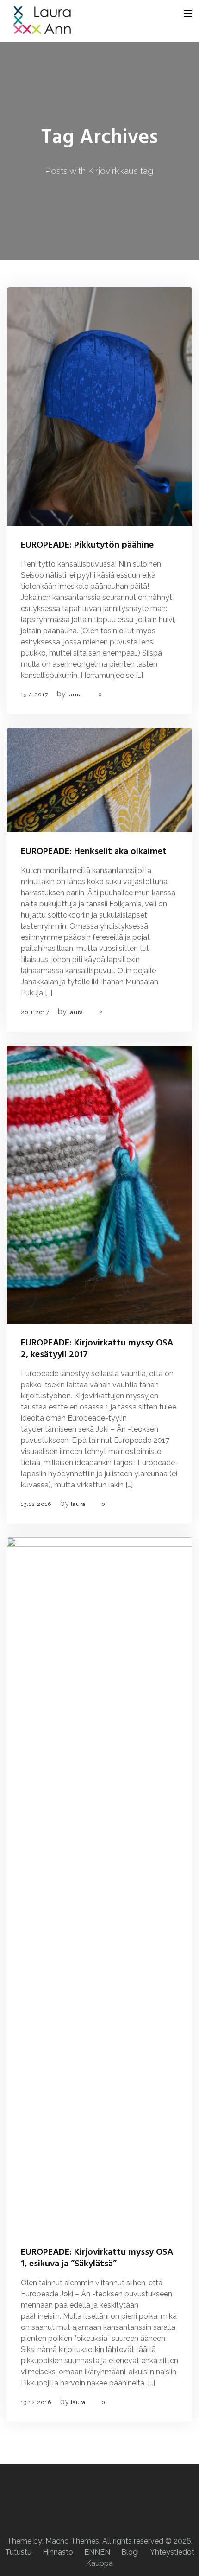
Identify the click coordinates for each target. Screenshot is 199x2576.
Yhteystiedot (172, 2552)
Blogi (130, 2552)
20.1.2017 (35, 1012)
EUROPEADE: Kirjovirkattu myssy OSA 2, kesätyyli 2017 (97, 1349)
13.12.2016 (36, 1504)
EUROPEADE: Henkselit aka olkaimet (94, 852)
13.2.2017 (34, 695)
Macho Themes (72, 2541)
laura (75, 695)
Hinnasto (58, 2552)
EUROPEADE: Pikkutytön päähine (87, 545)
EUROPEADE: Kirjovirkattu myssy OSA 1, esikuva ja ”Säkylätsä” (97, 2258)
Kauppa (99, 2563)
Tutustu (18, 2552)
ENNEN (97, 2552)
